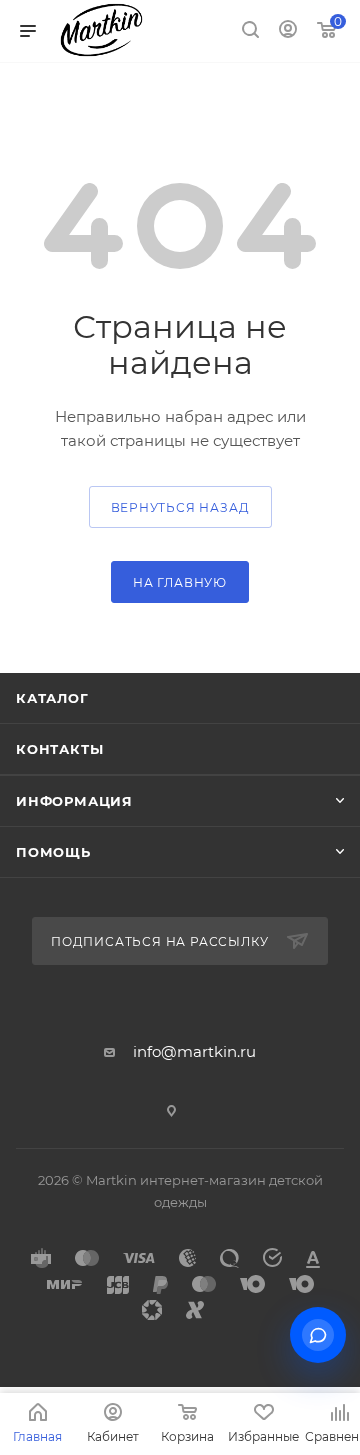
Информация (74, 801)
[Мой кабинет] (288, 31)
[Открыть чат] (318, 1335)
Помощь (53, 852)
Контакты (59, 749)
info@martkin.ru (194, 1051)
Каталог (52, 698)
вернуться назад (180, 507)
